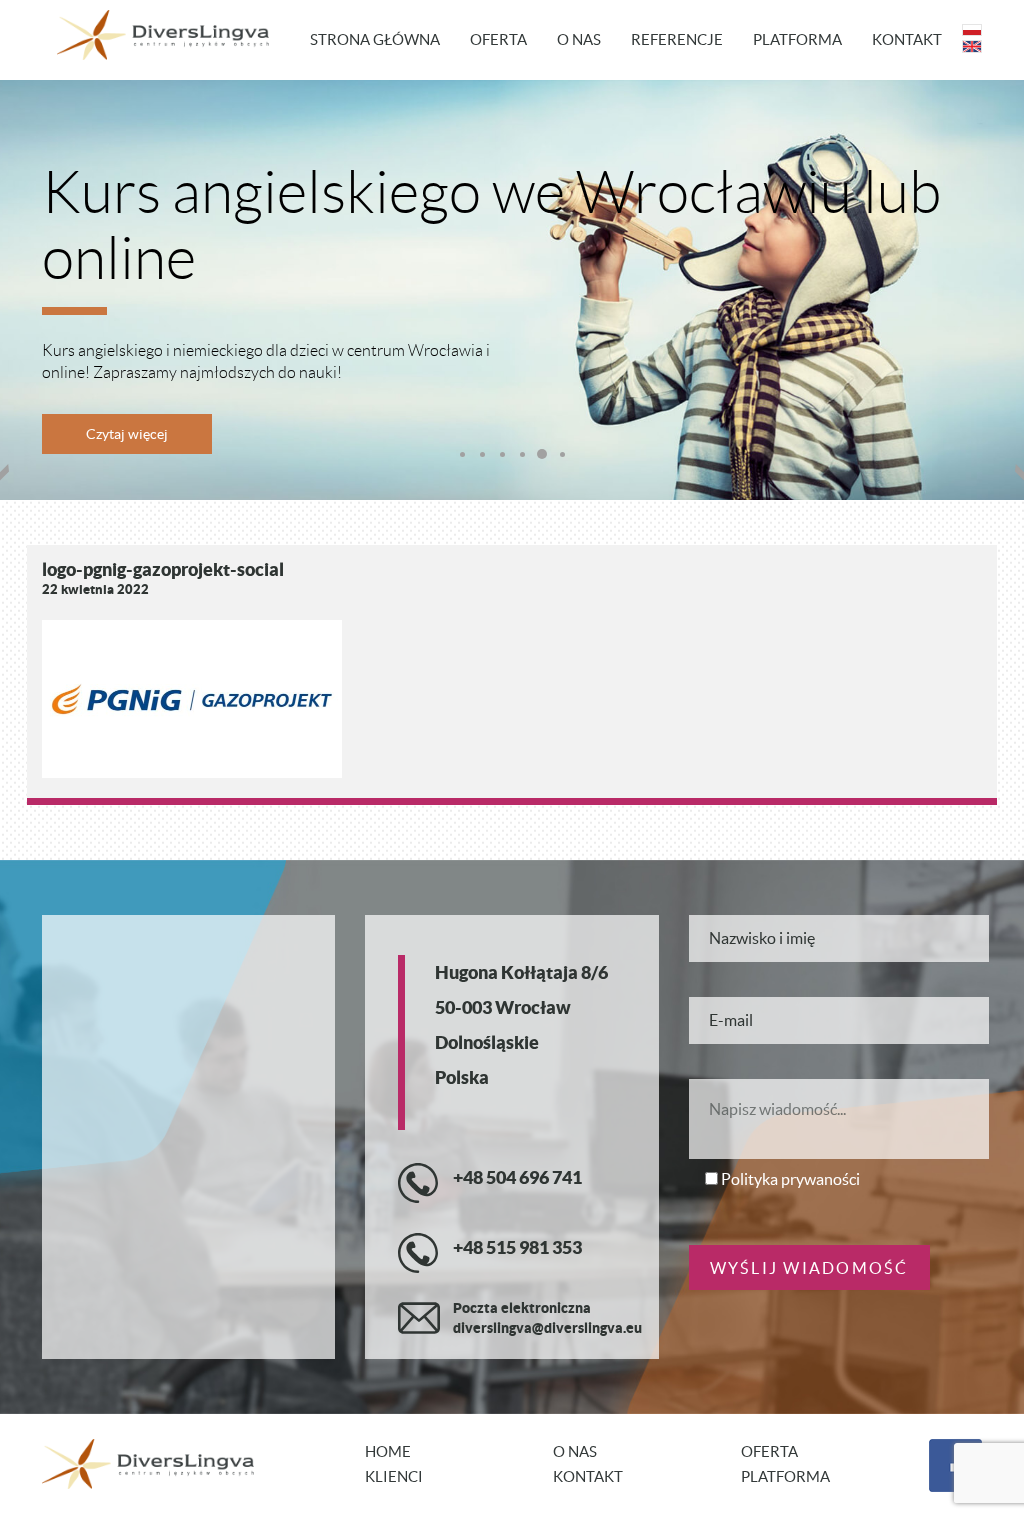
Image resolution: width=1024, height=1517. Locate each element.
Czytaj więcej (127, 434)
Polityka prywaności (790, 1179)
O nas (579, 39)
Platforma (797, 39)
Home (388, 1451)
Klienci (394, 1476)
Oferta (498, 39)
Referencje (677, 39)
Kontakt (907, 39)
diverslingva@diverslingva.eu (547, 1328)
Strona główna (375, 39)
